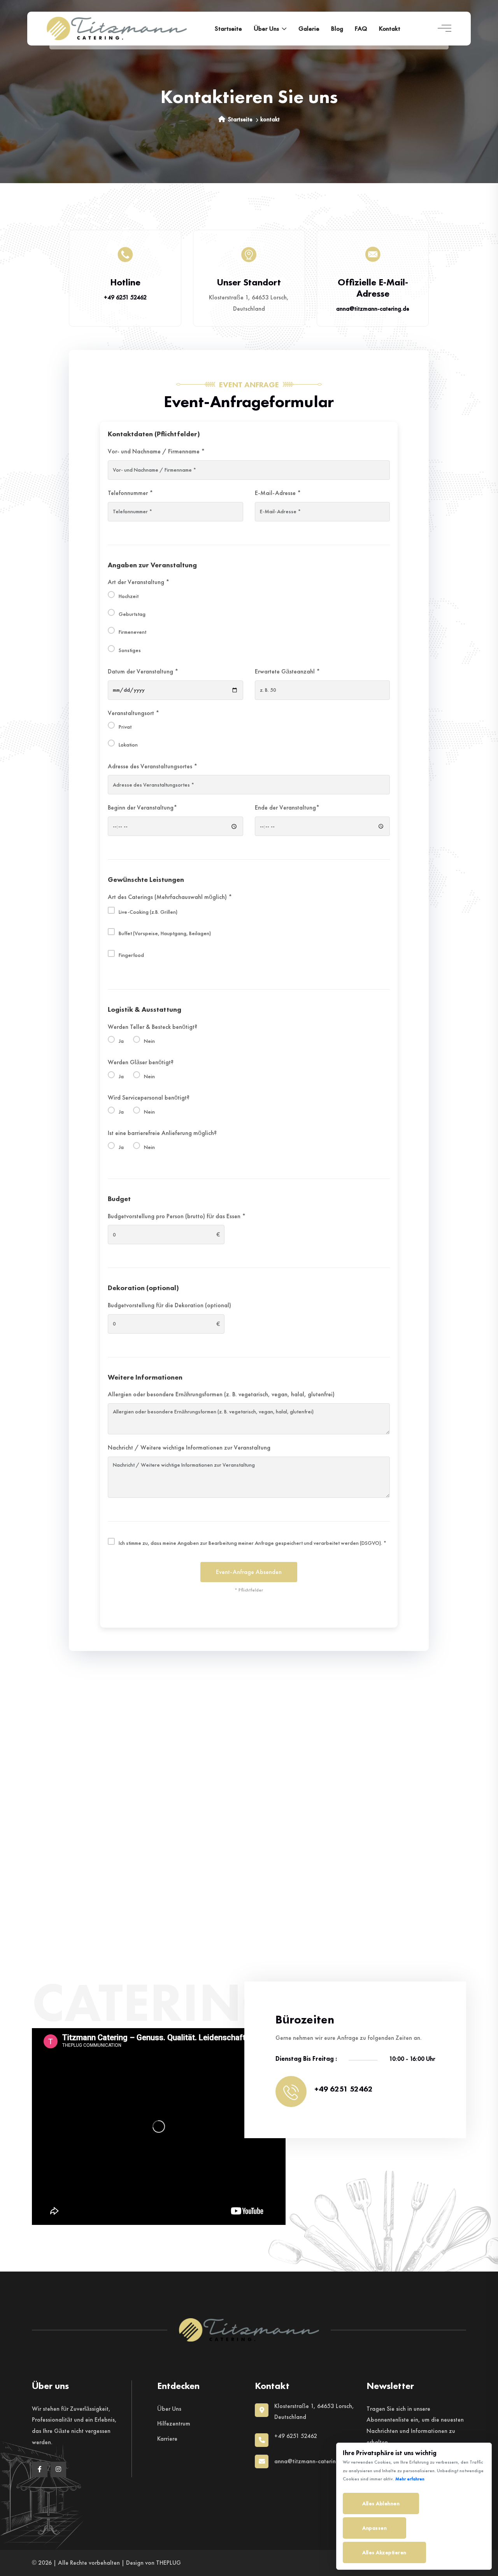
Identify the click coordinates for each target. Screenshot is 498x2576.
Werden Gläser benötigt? (141, 1062)
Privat (125, 727)
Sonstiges (130, 650)
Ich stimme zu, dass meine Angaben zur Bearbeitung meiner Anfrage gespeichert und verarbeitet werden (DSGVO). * (253, 1543)
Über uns (266, 28)
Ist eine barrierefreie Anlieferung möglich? (162, 1133)
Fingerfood (131, 955)
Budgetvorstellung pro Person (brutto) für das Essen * (177, 1216)
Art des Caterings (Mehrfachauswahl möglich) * (170, 897)
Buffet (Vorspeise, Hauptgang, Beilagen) (165, 933)
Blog (337, 28)
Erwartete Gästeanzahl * (287, 671)
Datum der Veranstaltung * (143, 671)
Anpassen (374, 2528)
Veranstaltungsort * (133, 713)
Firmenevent (132, 632)
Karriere (167, 2439)
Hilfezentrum (174, 2423)
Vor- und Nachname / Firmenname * (156, 451)
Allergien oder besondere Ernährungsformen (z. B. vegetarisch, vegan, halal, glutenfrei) (221, 1394)
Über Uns (169, 2409)
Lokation (128, 745)
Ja (121, 1041)
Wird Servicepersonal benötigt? (149, 1097)
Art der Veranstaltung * (139, 582)
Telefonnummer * (130, 493)
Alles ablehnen (381, 2503)
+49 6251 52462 (125, 297)
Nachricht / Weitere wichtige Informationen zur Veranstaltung (189, 1447)
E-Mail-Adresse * (278, 493)
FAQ (361, 28)
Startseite (228, 28)
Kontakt (390, 28)
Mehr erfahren (410, 2479)
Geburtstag (132, 614)
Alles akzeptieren (384, 2552)
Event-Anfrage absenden (249, 1572)
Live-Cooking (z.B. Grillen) (148, 912)
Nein (149, 1041)
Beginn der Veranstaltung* (142, 807)
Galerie (309, 28)
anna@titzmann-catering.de (373, 309)
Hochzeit (129, 596)
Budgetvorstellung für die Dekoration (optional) (169, 1305)
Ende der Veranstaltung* (287, 807)
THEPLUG (168, 2563)
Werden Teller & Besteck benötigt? (153, 1027)
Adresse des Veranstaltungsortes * (153, 766)
